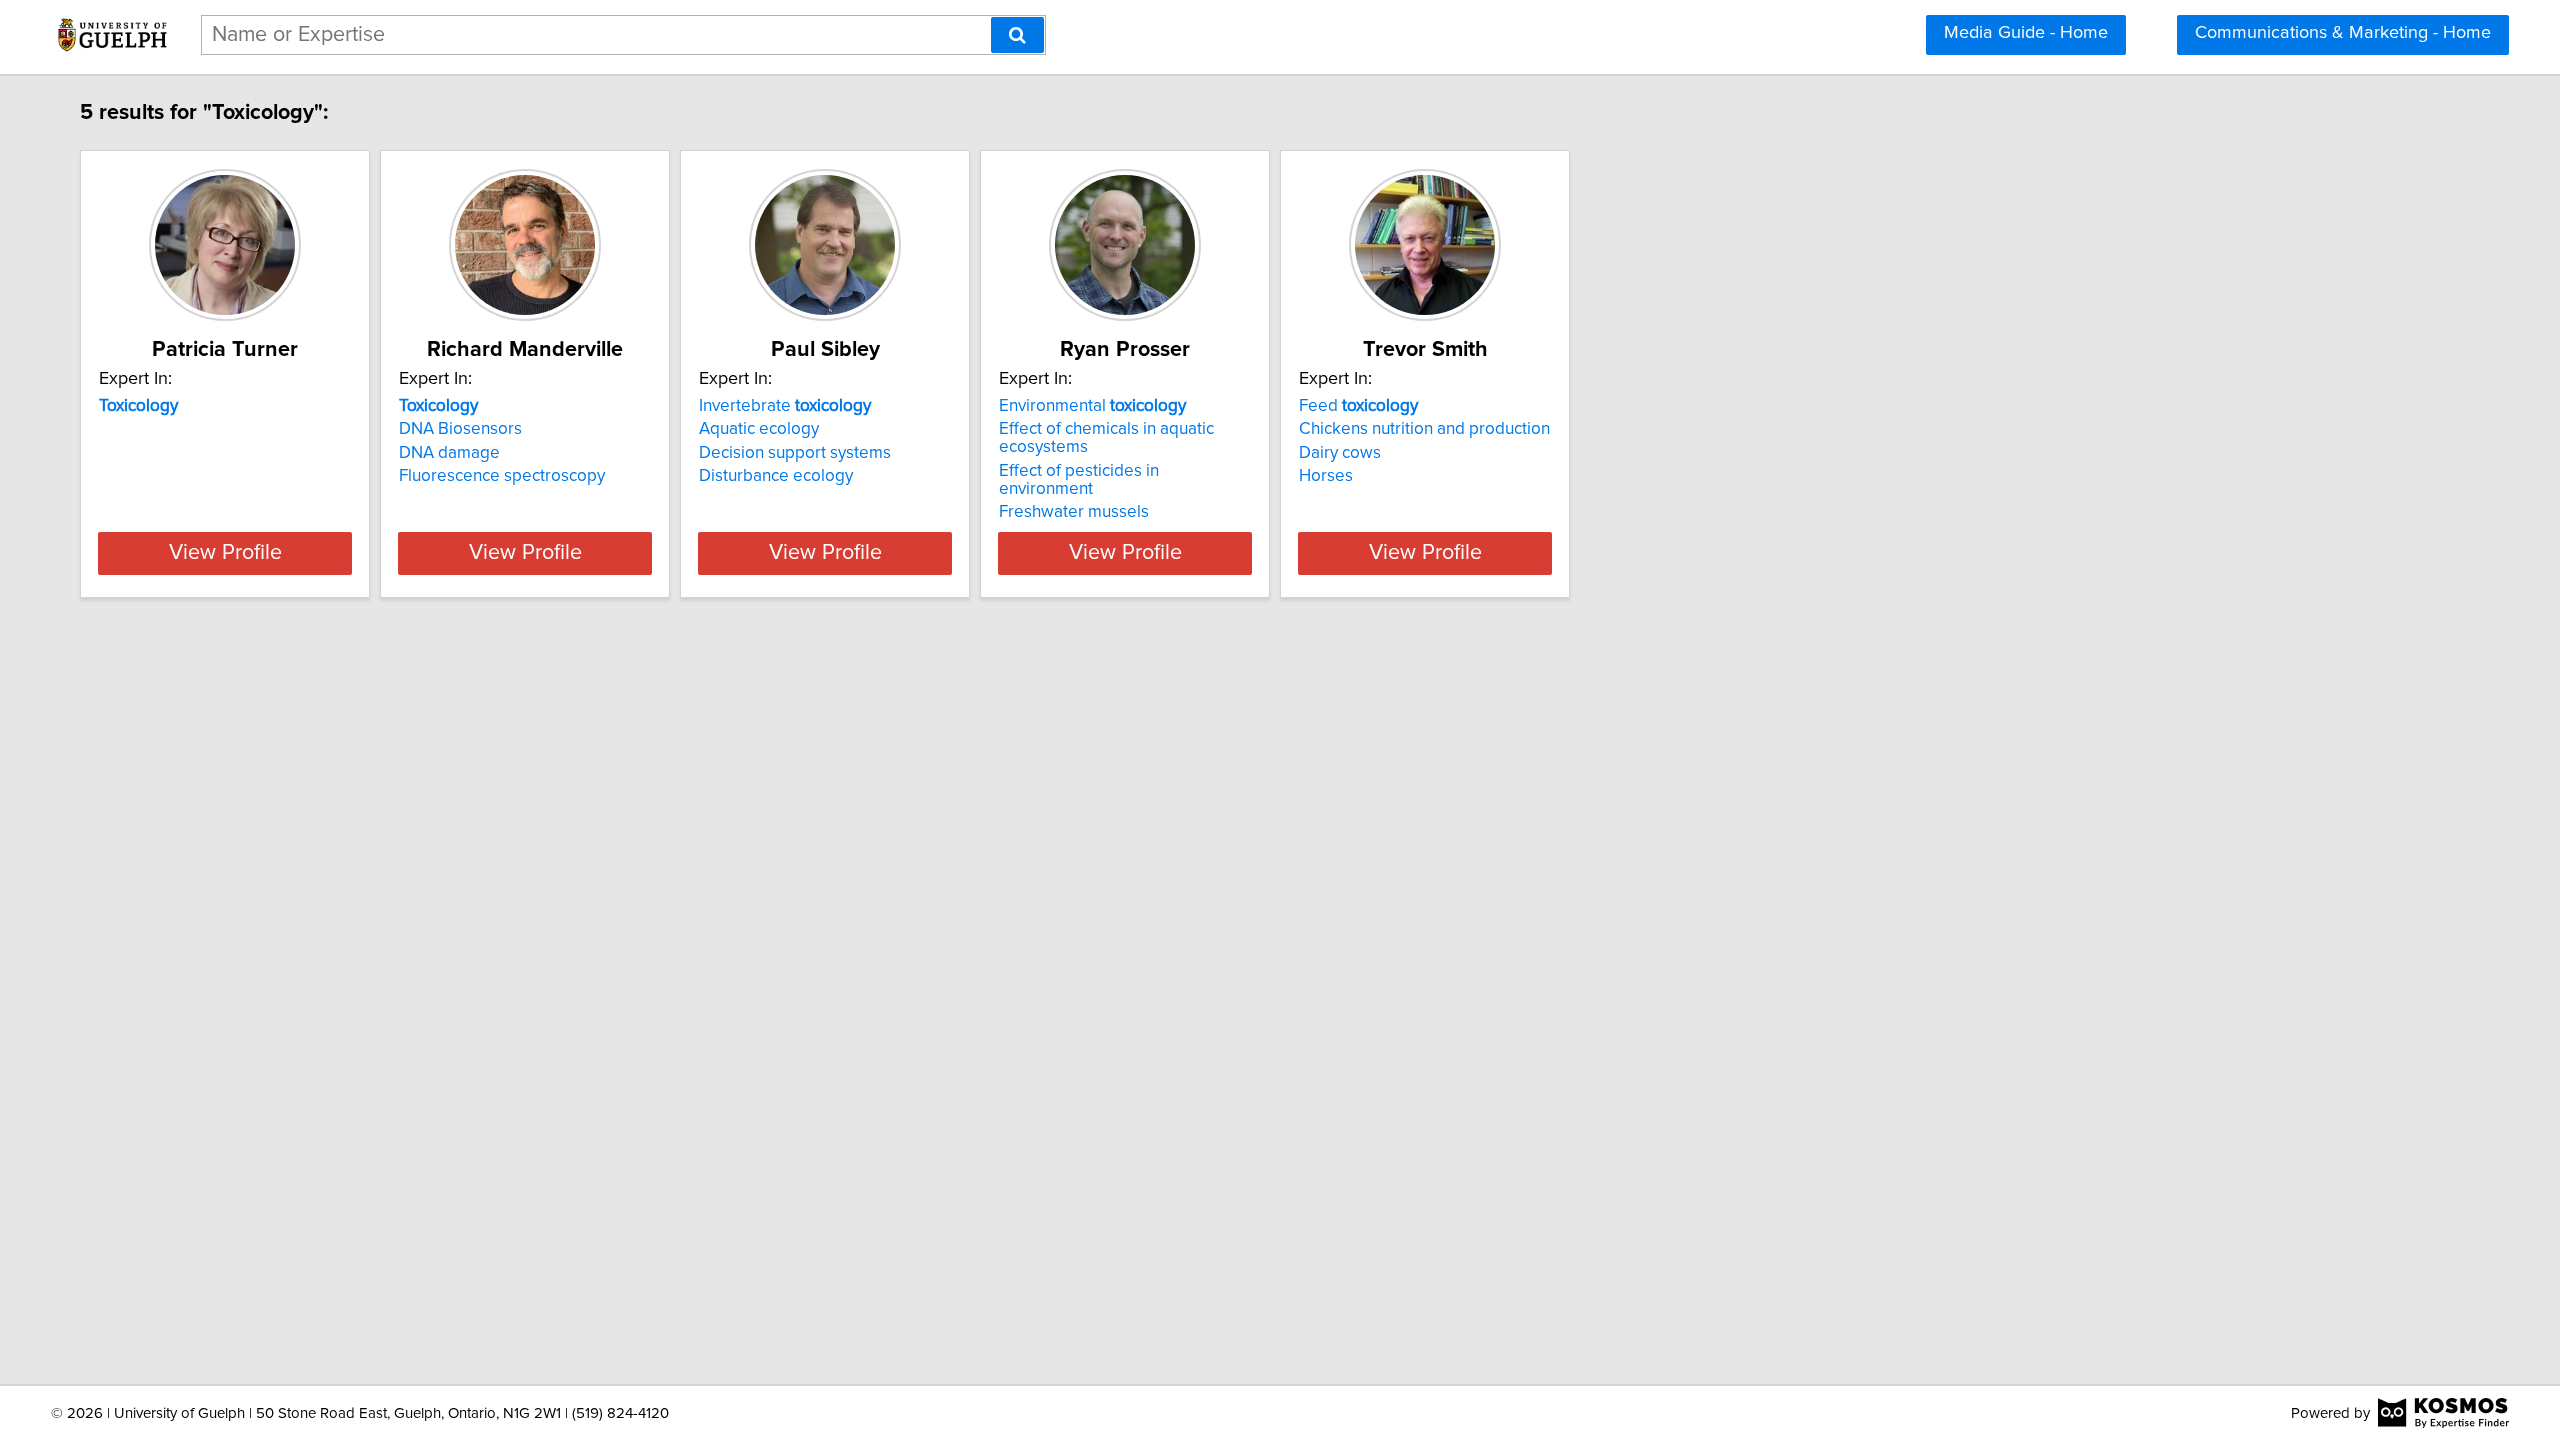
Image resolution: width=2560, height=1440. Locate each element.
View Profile (225, 553)
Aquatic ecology (759, 429)
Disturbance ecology (776, 476)
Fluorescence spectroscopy (502, 476)
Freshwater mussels (1074, 512)
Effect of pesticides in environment (1079, 480)
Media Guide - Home (2026, 33)
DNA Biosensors (460, 429)
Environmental (1092, 406)
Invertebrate (785, 406)
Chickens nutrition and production (1424, 429)
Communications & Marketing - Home (2343, 33)
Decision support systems (795, 453)
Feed (1358, 406)
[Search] (1017, 35)
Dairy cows (1340, 453)
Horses (1326, 476)
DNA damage (449, 453)
